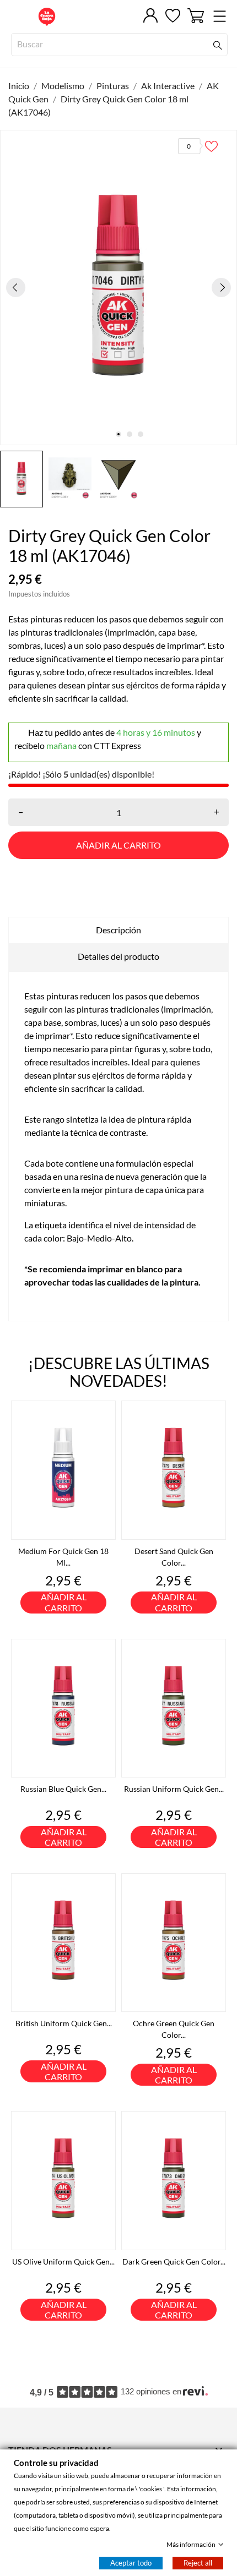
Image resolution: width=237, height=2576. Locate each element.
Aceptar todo (131, 2563)
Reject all (198, 2563)
